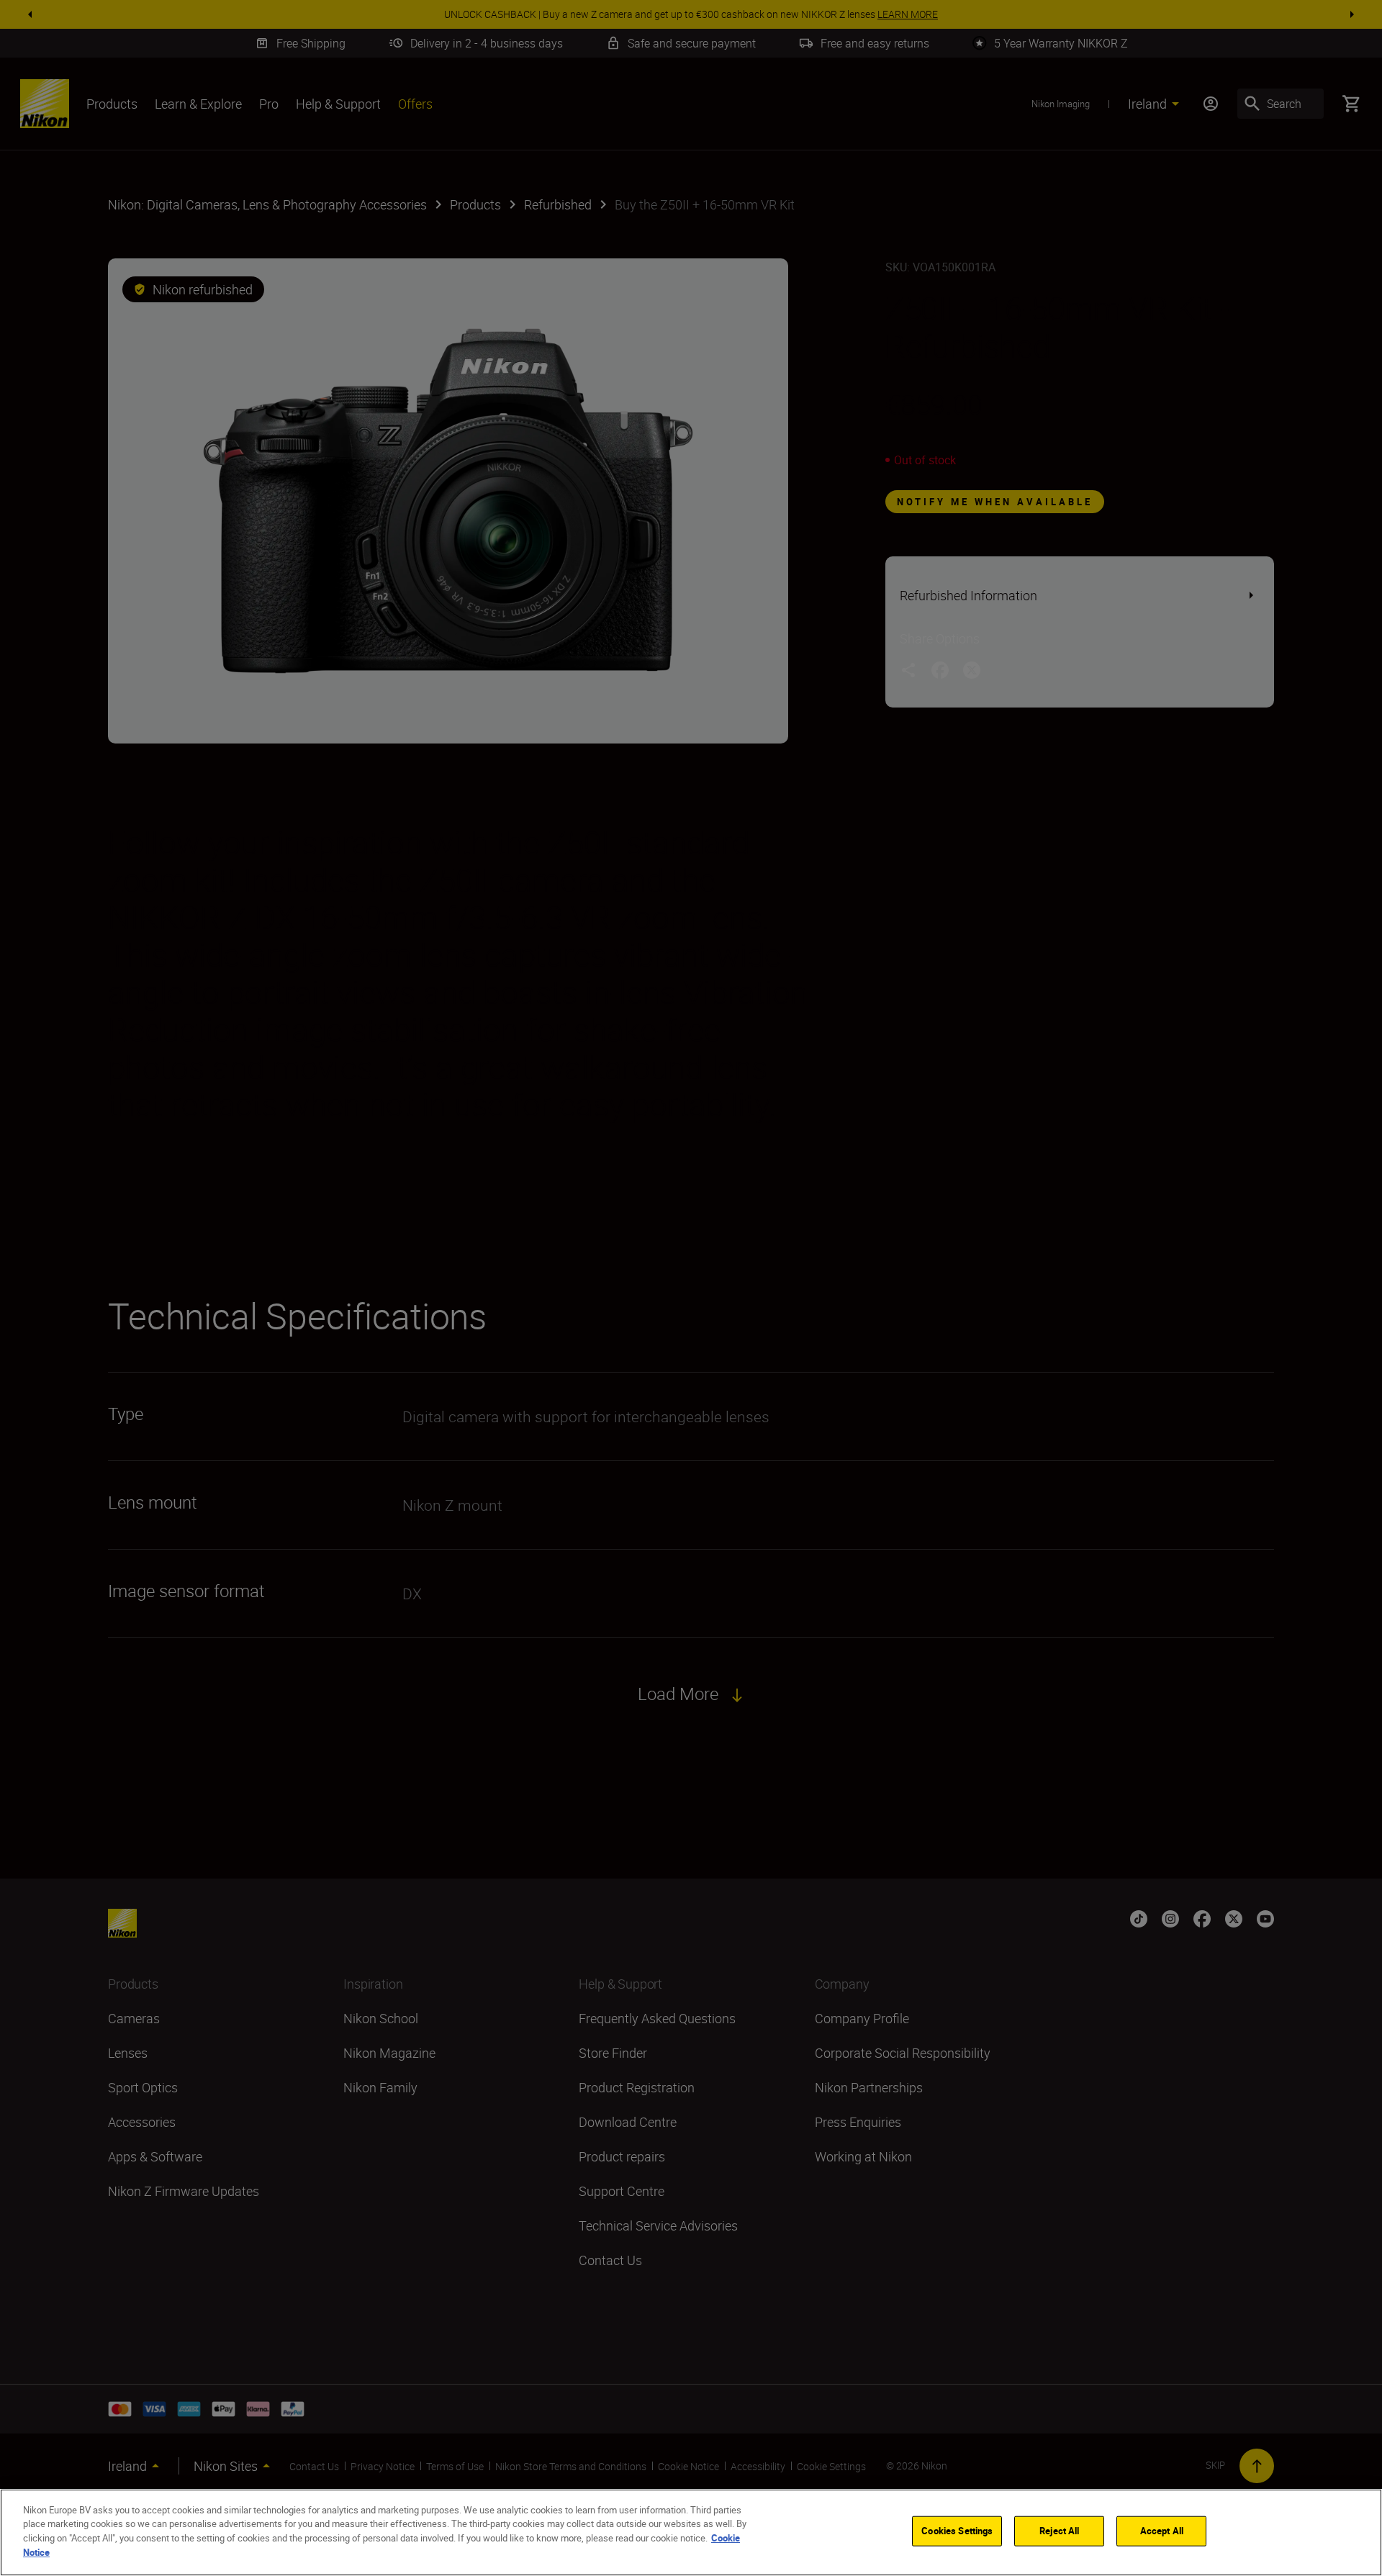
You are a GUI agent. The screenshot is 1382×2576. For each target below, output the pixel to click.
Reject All (1059, 2531)
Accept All (1162, 2531)
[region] (691, 2532)
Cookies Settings (957, 2531)
